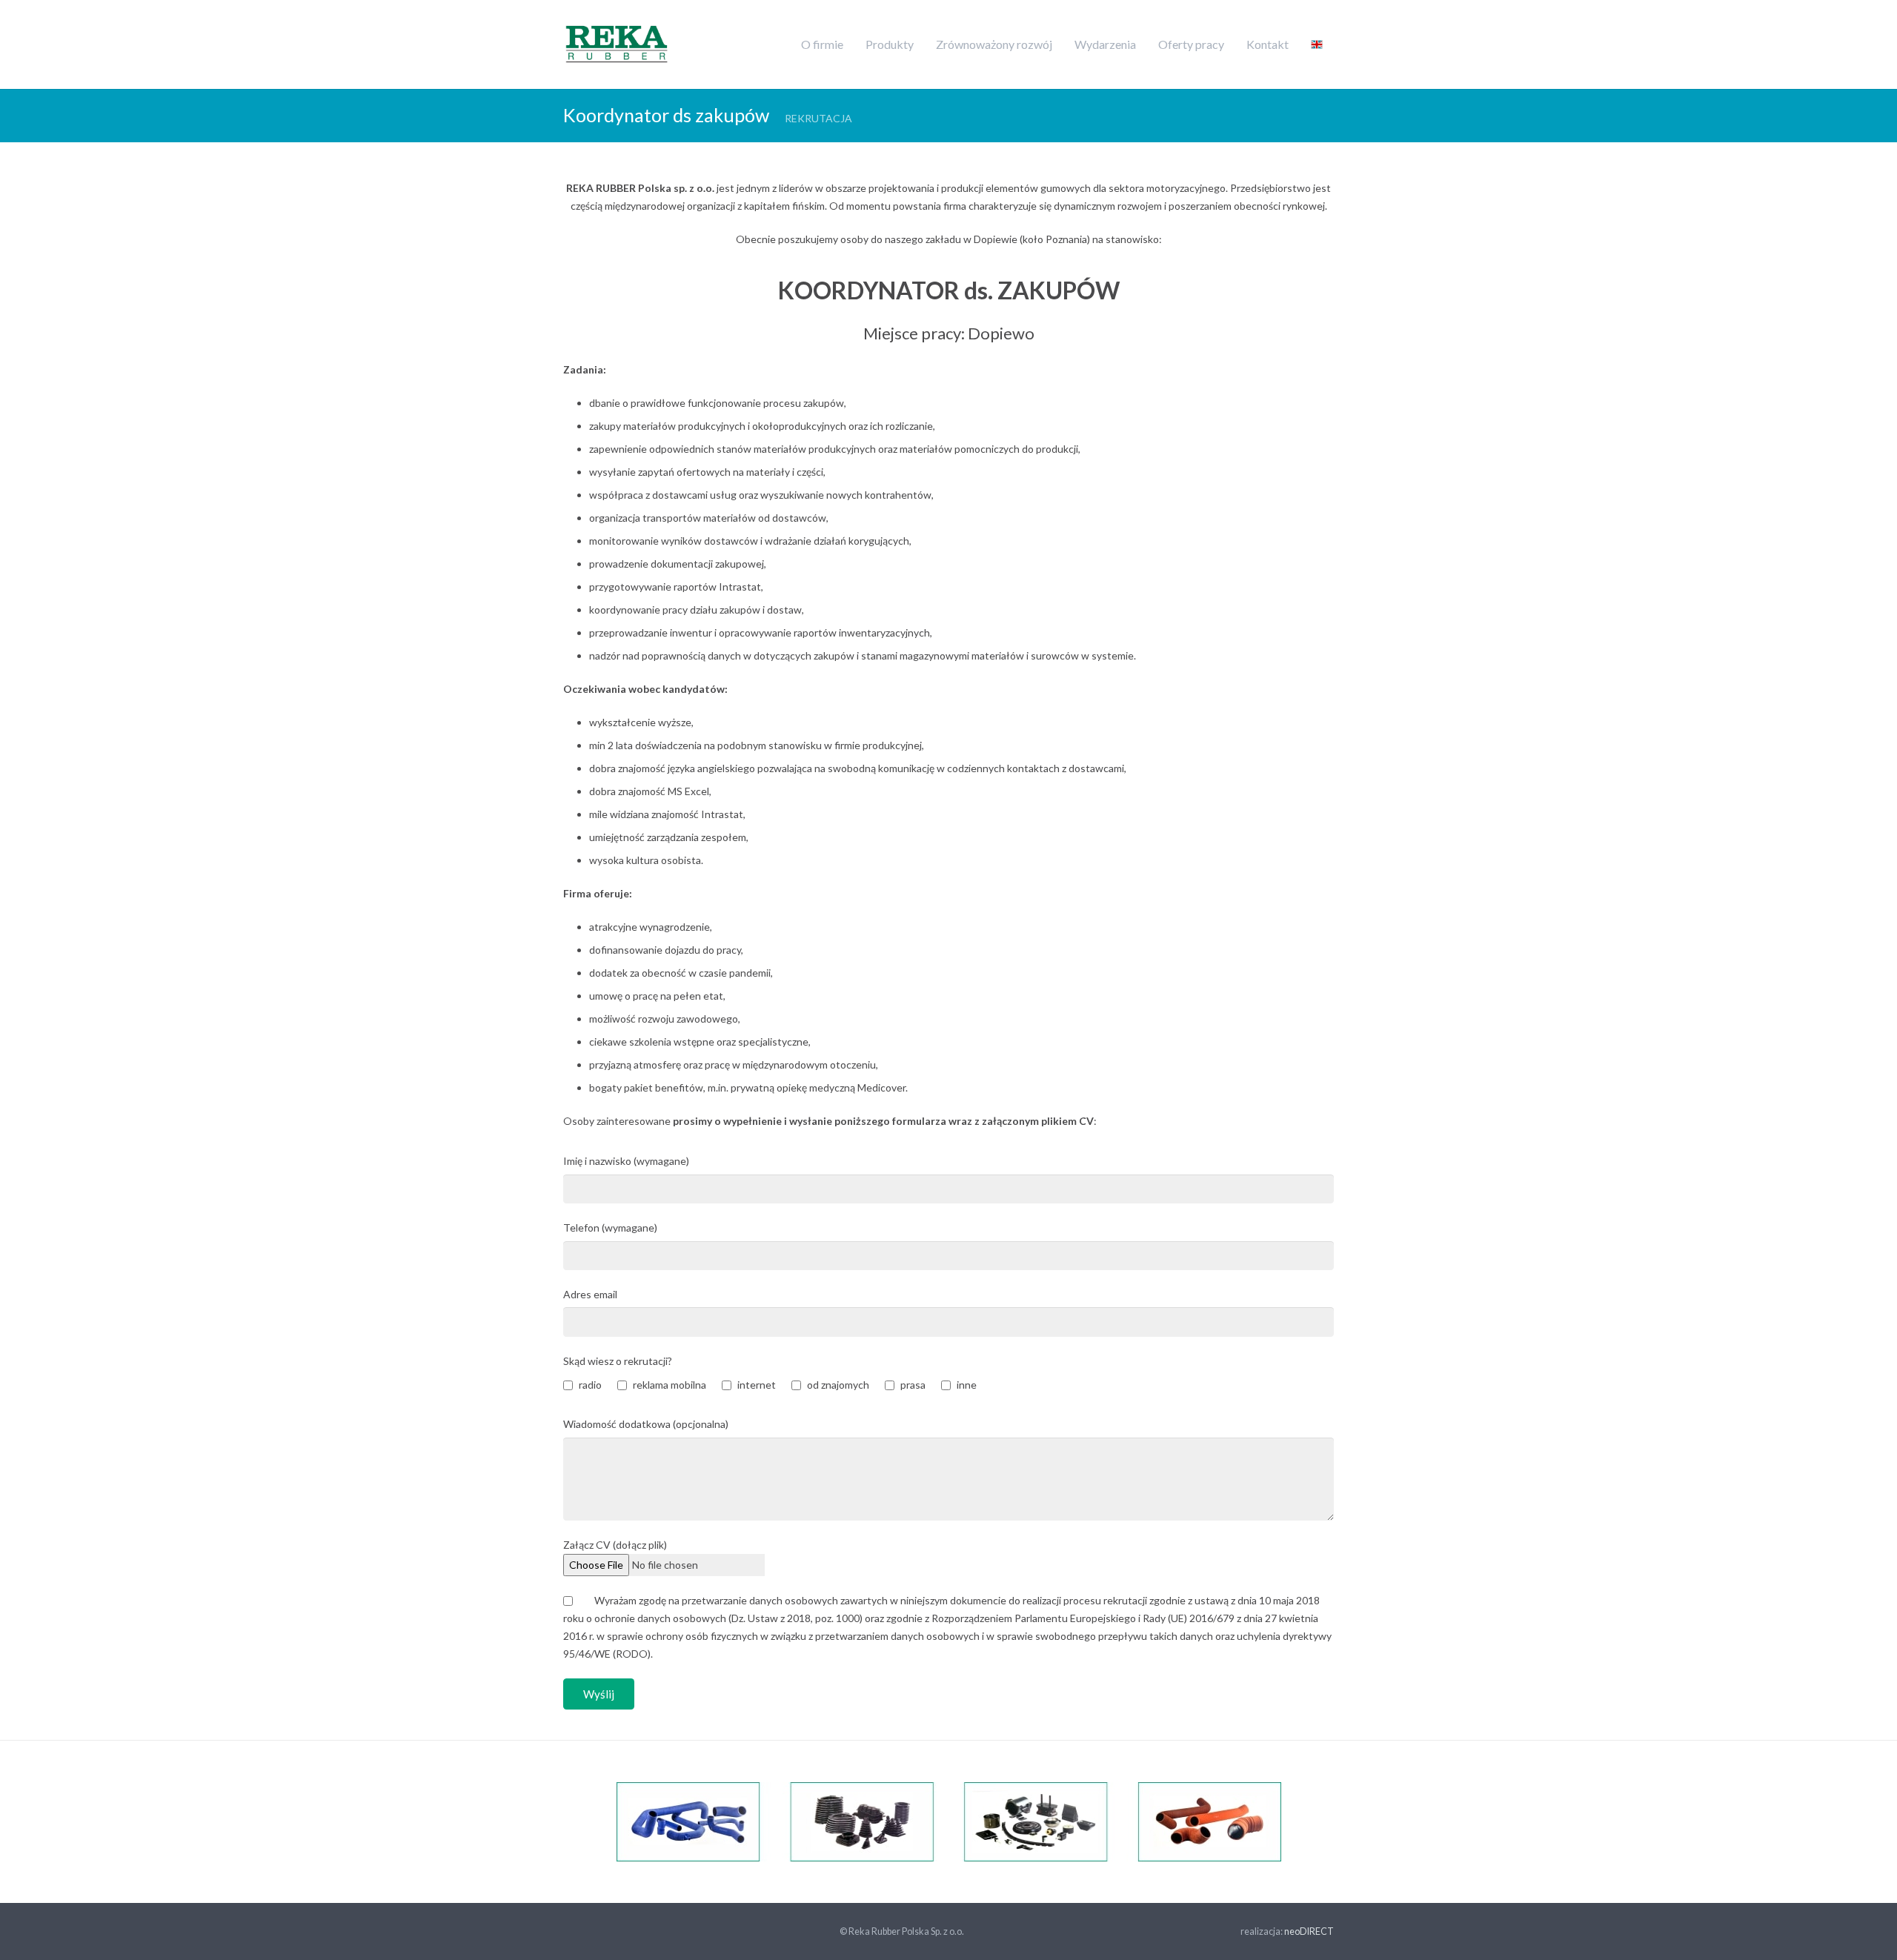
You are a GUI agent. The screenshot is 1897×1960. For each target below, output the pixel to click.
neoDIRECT (1309, 1931)
